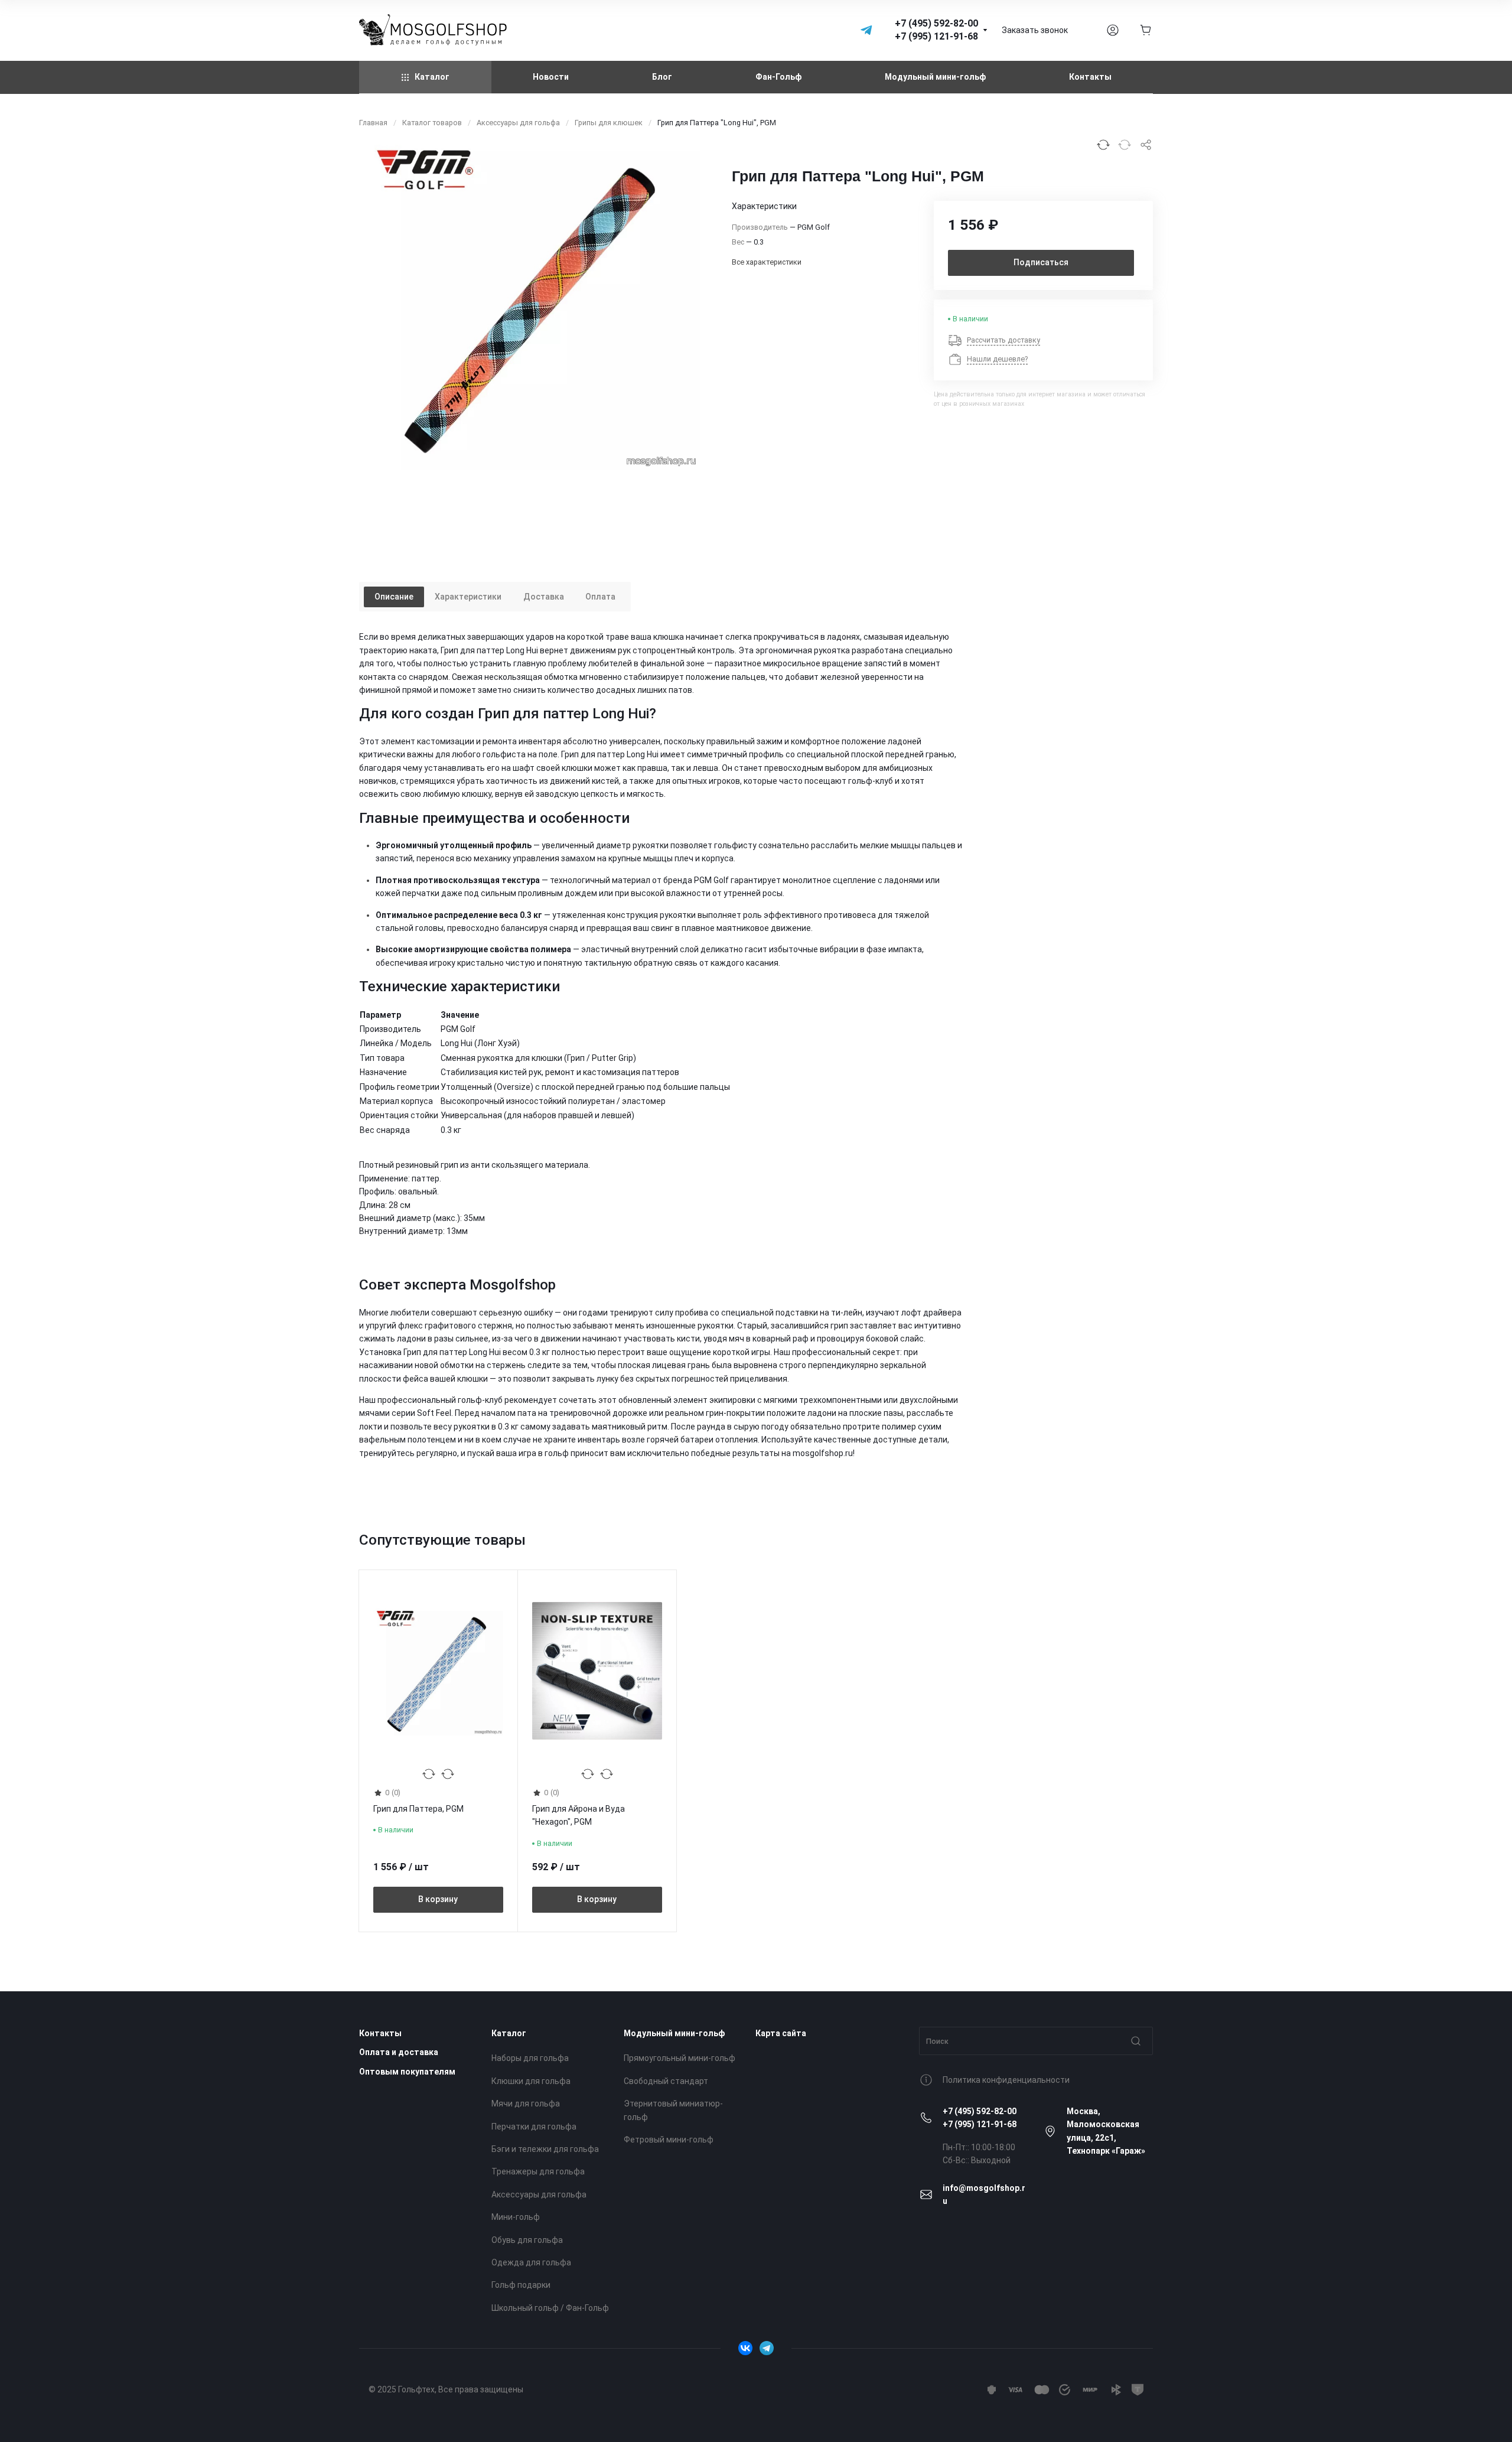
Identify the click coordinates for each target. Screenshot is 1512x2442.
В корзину (438, 1900)
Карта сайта (781, 2033)
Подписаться (1041, 262)
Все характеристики (767, 262)
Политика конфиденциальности (1006, 2080)
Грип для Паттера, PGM (418, 1809)
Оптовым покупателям (407, 2072)
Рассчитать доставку (1003, 340)
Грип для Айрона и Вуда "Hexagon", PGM (579, 1816)
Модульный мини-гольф (674, 2033)
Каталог (509, 2033)
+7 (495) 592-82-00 (980, 2111)
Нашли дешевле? (997, 359)
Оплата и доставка (399, 2052)
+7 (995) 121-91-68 (980, 2124)
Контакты (380, 2033)
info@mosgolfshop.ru (984, 2194)
